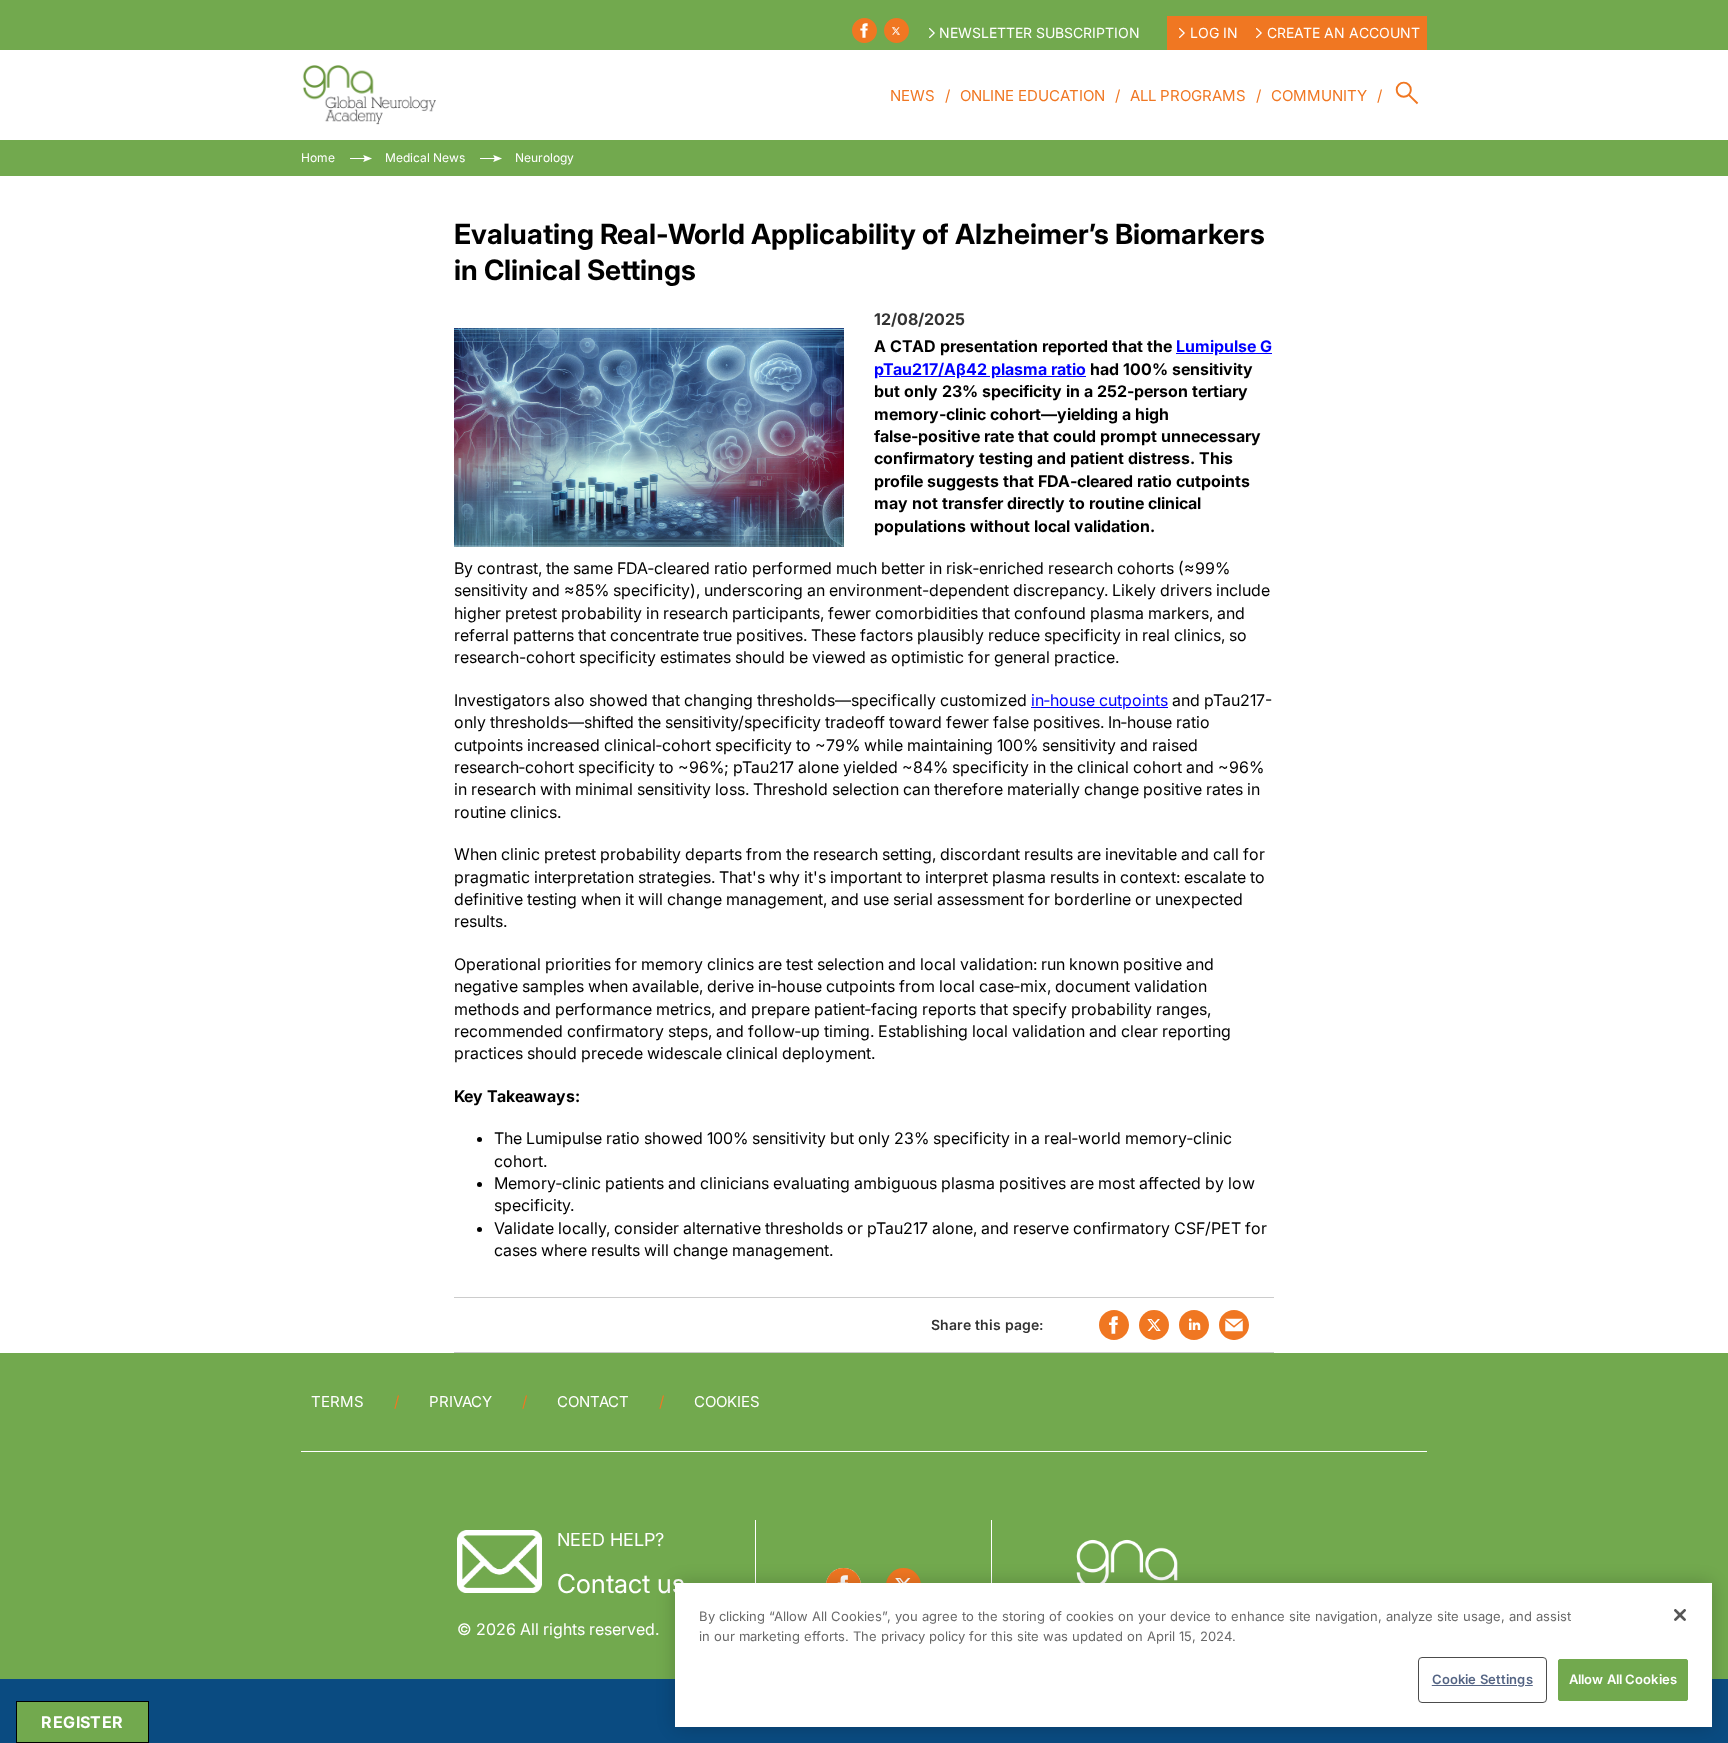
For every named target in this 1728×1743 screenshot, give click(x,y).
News (912, 95)
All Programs (1188, 95)
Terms (337, 1401)
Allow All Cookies (1623, 1679)
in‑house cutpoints (1099, 700)
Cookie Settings (1482, 1679)
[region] (1193, 1655)
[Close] (1680, 1615)
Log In (1214, 32)
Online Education (1032, 95)
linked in (1194, 1325)
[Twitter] (896, 30)
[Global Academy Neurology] (368, 95)
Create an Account (1343, 32)
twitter (1154, 1325)
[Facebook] (864, 30)
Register (82, 1722)
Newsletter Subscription (1039, 32)
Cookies (727, 1401)
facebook (1114, 1325)
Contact (593, 1401)
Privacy (460, 1401)
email (1234, 1325)
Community (1319, 95)
